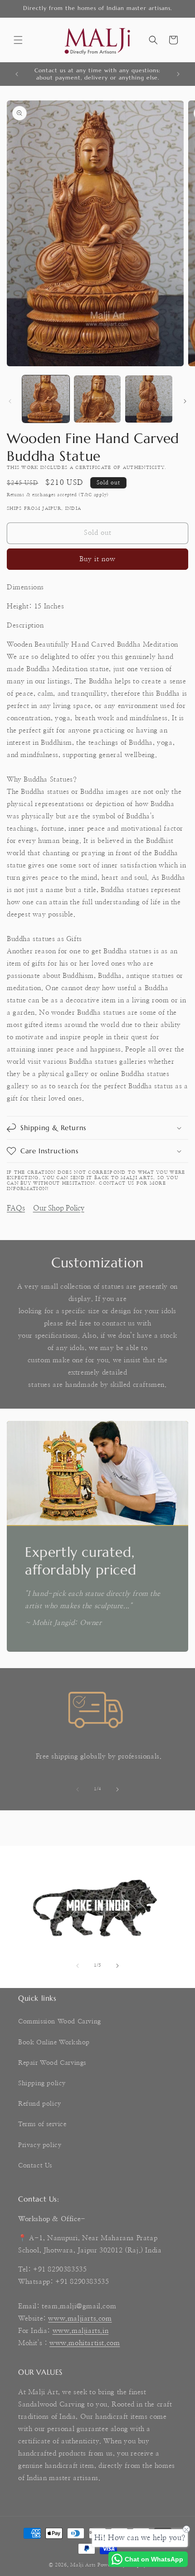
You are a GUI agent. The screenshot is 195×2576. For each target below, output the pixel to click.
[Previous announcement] (17, 74)
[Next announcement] (178, 74)
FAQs (16, 1208)
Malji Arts (83, 2565)
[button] (18, 40)
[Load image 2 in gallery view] (97, 399)
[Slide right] (185, 401)
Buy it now (97, 559)
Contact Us (35, 2166)
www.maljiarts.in (81, 2331)
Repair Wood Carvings (52, 2063)
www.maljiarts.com (80, 2319)
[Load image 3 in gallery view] (149, 399)
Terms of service (42, 2124)
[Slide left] (10, 401)
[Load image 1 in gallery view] (46, 399)
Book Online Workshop (54, 2043)
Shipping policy (42, 2083)
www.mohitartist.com (85, 2343)
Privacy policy (40, 2145)
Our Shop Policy (59, 1208)
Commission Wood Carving (60, 2022)
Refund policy (40, 2104)
